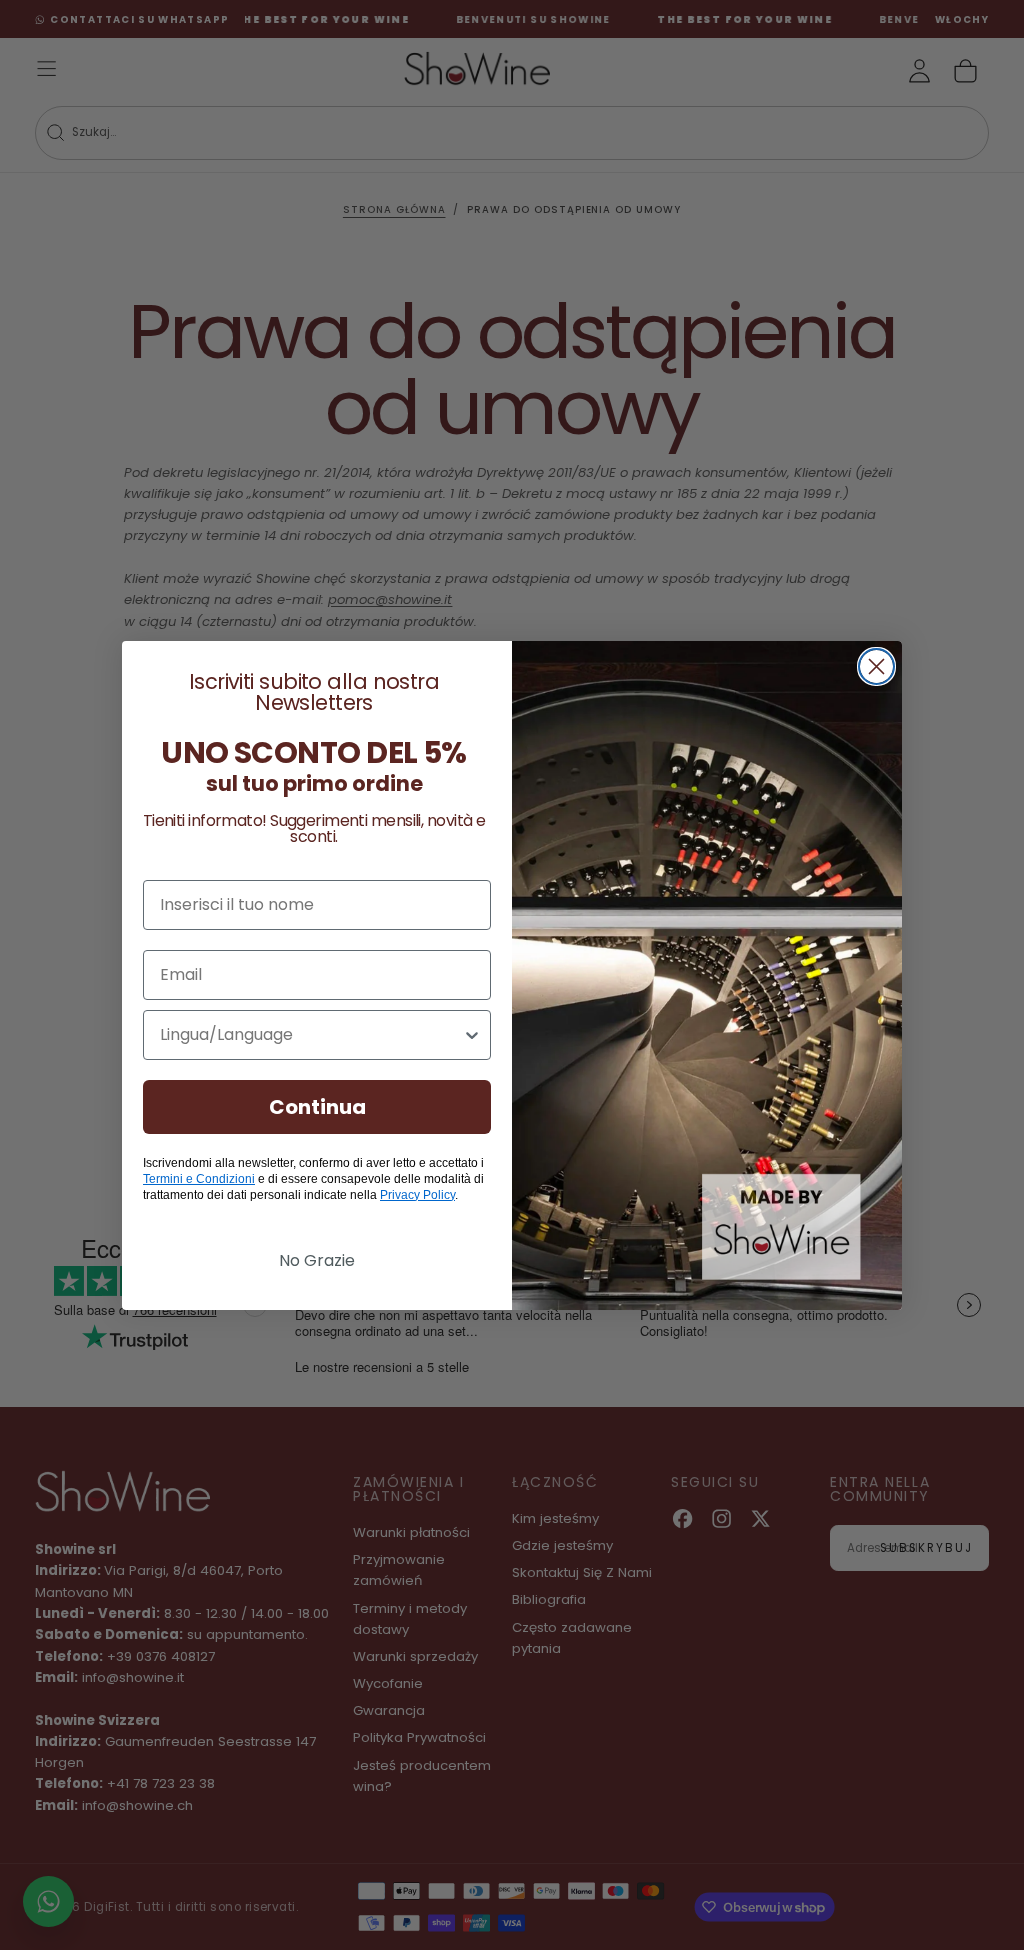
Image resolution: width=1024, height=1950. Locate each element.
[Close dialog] (876, 666)
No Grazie (317, 1260)
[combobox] (311, 1035)
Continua (317, 1107)
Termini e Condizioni (199, 1179)
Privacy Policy (417, 1195)
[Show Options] (472, 1035)
